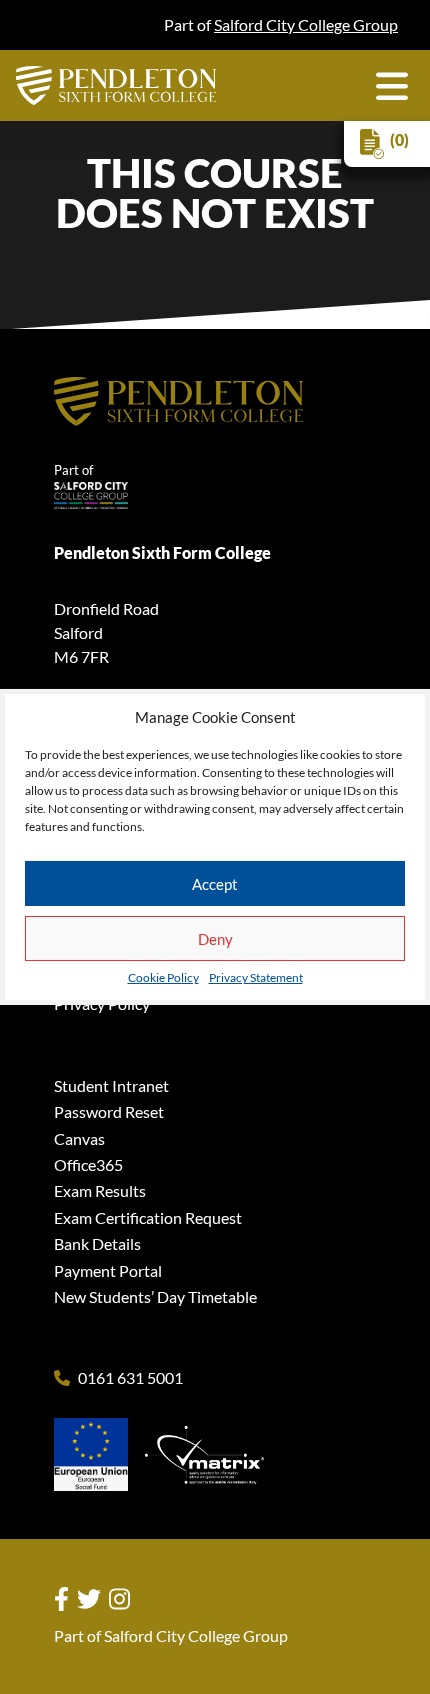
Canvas (79, 1138)
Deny (215, 939)
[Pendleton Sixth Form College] (116, 85)
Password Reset (109, 1111)
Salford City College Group (306, 24)
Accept (215, 884)
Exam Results (100, 1190)
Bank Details (97, 1243)
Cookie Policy (163, 978)
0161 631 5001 (130, 1378)
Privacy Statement (256, 978)
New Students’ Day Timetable (155, 1296)
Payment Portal (108, 1270)
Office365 (88, 1164)
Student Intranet (111, 1085)
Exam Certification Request (148, 1217)
